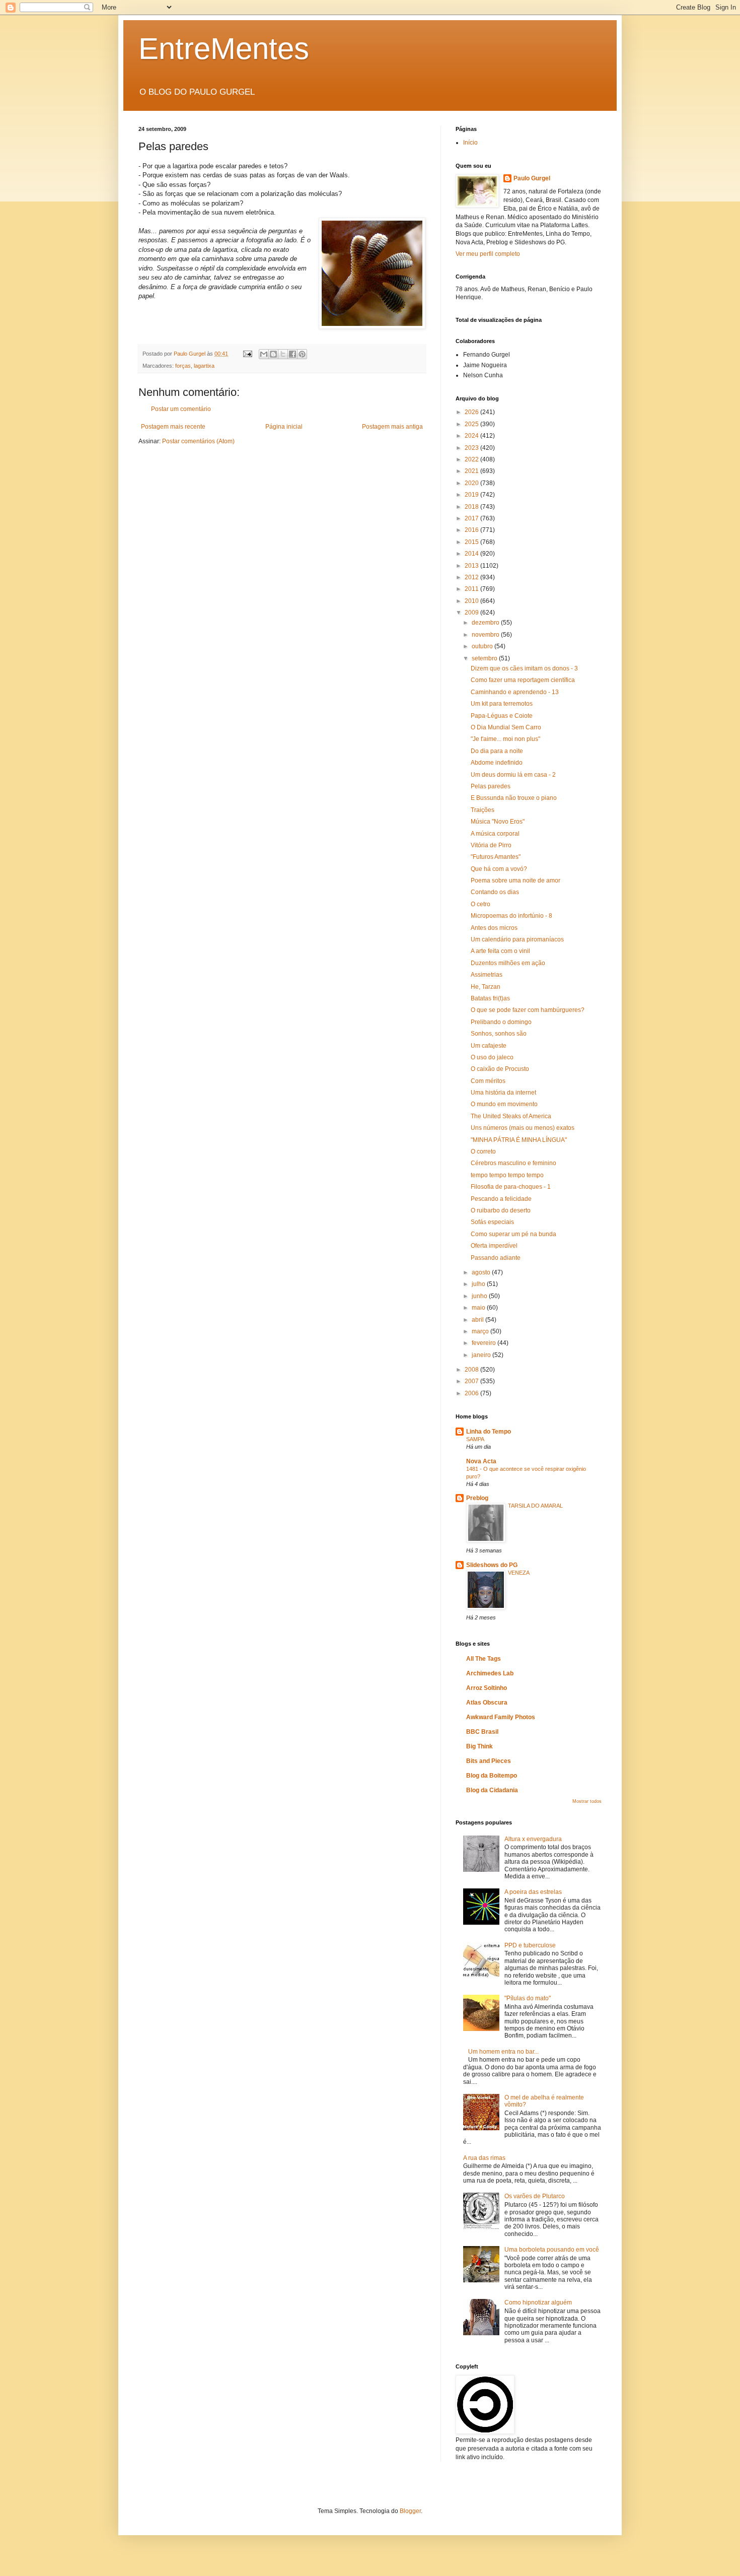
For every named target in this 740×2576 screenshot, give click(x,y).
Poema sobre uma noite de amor (515, 880)
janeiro (482, 1355)
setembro (485, 658)
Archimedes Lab (490, 1673)
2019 (472, 495)
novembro (486, 635)
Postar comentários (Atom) (198, 441)
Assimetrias (487, 975)
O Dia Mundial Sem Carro (506, 727)
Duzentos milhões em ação (508, 963)
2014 (472, 554)
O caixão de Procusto (500, 1069)
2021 (472, 471)
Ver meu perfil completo (488, 254)
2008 (472, 1370)
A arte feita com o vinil (500, 951)
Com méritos (488, 1081)
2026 (472, 412)
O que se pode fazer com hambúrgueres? (528, 1010)
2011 (472, 589)
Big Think (479, 1746)
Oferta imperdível (494, 1246)
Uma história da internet (503, 1093)
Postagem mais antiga (392, 427)
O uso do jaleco (492, 1057)
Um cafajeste (489, 1046)
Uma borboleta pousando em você (552, 2250)
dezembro (486, 623)
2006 (472, 1393)
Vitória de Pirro (491, 845)
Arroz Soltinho (487, 1688)
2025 (472, 424)
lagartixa (204, 366)
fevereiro (485, 1343)
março (481, 1331)
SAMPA (475, 1439)
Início (470, 143)
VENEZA (519, 1573)
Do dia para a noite (497, 751)
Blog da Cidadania (492, 1790)
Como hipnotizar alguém (538, 2302)
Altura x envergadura (533, 1839)
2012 (472, 577)
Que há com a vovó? (499, 869)
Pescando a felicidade (501, 1199)
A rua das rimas (484, 2158)
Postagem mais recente (173, 427)
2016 (472, 530)
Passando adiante (496, 1258)
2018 (472, 507)
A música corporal (495, 834)
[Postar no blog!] (273, 354)
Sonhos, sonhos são (499, 1034)
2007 (472, 1381)
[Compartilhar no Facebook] (292, 354)
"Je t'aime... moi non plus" (505, 739)
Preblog (477, 1498)
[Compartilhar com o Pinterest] (302, 354)
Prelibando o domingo (501, 1022)
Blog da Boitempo (492, 1776)
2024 (472, 436)
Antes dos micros (494, 928)
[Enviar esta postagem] (247, 354)
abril (478, 1320)
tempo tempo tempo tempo (507, 1175)
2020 (472, 483)
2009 (472, 613)
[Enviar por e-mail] (264, 354)
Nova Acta (481, 1461)
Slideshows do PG (492, 1565)
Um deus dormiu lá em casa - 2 (513, 775)
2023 (472, 448)
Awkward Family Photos (501, 1717)
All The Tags (484, 1659)
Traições (483, 810)
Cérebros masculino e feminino (513, 1163)
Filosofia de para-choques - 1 (511, 1187)
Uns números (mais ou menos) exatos (523, 1128)
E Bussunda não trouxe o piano (514, 798)
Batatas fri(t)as (490, 998)
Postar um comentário (181, 409)
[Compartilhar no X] (283, 354)
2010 (472, 601)
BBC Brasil (482, 1732)
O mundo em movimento (504, 1104)
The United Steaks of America (511, 1116)
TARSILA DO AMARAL (535, 1506)
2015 (472, 542)
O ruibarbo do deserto (501, 1210)
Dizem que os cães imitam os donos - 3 (524, 668)
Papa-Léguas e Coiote (502, 716)
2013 (472, 566)
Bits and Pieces (489, 1761)
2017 (472, 518)
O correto (483, 1151)
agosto (482, 1272)
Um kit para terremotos (502, 704)
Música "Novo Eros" (498, 822)
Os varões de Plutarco (535, 2196)
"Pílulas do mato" (528, 1998)
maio (479, 1308)
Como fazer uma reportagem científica (523, 680)
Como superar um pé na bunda (513, 1234)
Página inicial (284, 427)
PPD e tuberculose (530, 1945)
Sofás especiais (492, 1222)
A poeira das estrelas (533, 1892)
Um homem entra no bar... (503, 2052)
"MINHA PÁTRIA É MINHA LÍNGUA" (519, 1140)
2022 (472, 459)
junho (480, 1296)
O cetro (480, 904)
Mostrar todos (587, 1801)
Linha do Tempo (489, 1432)
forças (183, 366)
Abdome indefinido (497, 763)
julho (479, 1284)
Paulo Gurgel (532, 178)
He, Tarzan (486, 987)
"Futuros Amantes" (496, 857)
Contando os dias (495, 892)
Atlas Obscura (487, 1703)
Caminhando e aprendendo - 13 (515, 692)
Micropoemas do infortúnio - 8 (511, 916)
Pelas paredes (491, 786)
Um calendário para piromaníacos (517, 939)
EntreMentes (224, 49)
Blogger (410, 2511)
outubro (483, 646)
